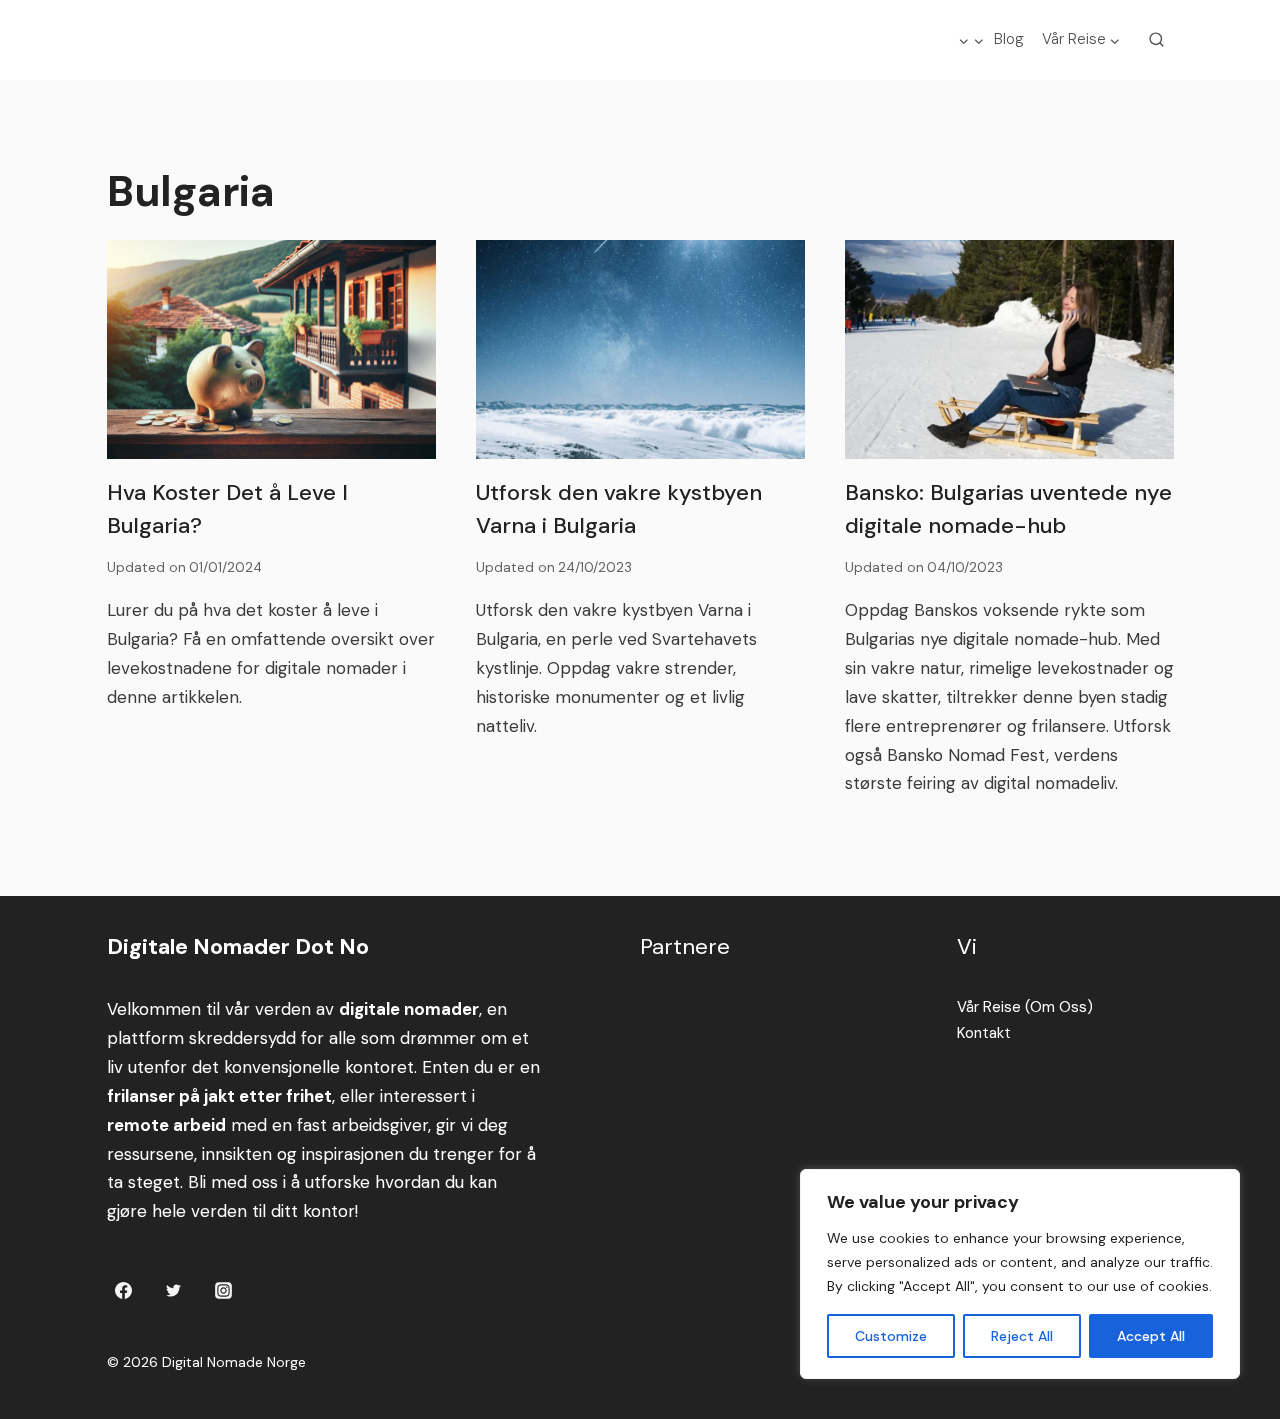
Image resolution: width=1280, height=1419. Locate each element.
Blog (1009, 39)
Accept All (1151, 1336)
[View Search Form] (1157, 40)
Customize (891, 1336)
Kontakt (984, 1033)
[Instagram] (223, 1290)
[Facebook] (124, 1290)
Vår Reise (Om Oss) (1025, 1007)
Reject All (1022, 1336)
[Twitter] (173, 1290)
